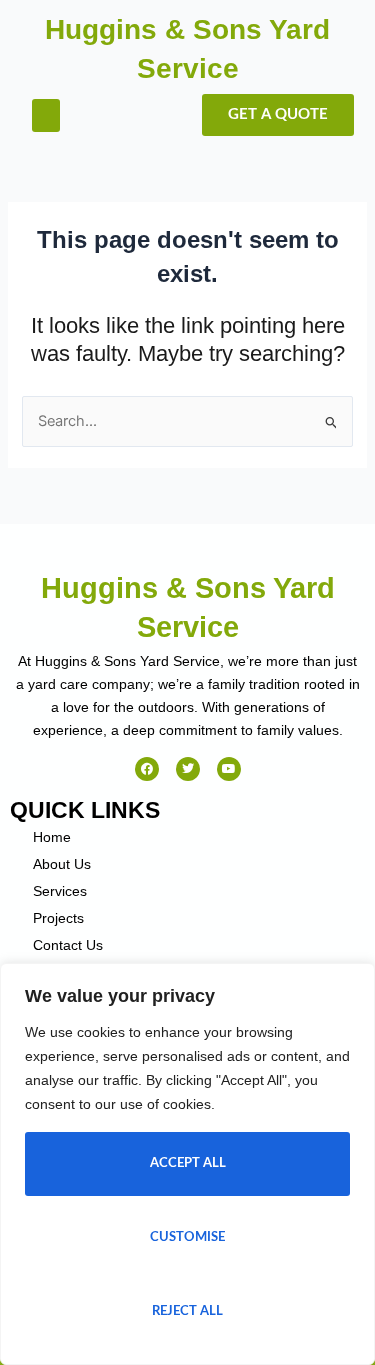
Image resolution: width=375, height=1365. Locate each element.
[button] (46, 115)
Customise (187, 1237)
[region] (187, 1164)
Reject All (187, 1311)
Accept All (188, 1163)
